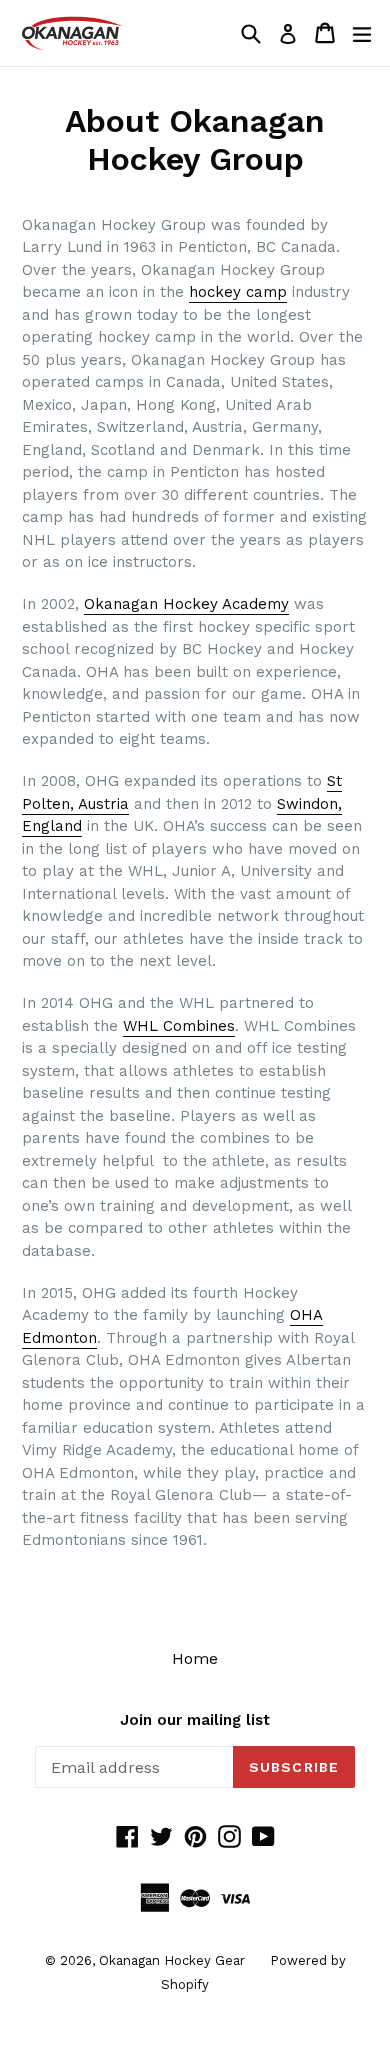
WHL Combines (179, 1026)
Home (195, 1658)
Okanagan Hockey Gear (172, 1960)
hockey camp (238, 292)
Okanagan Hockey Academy (186, 604)
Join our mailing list (195, 1720)
